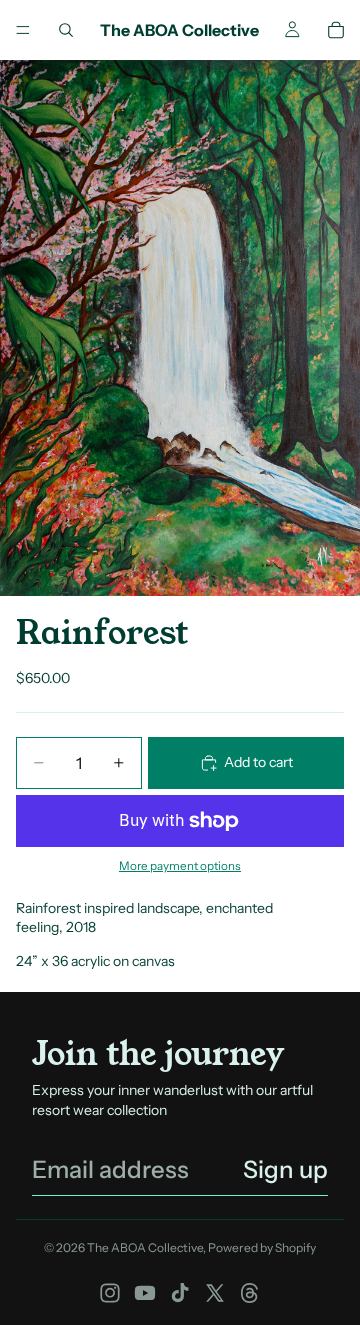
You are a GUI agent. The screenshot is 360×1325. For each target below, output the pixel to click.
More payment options (180, 866)
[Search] (66, 30)
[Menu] (23, 30)
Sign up (285, 1169)
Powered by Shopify (262, 1247)
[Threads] (250, 1293)
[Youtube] (145, 1293)
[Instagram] (110, 1293)
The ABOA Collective (145, 1247)
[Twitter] (215, 1293)
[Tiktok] (180, 1293)
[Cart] (336, 30)
